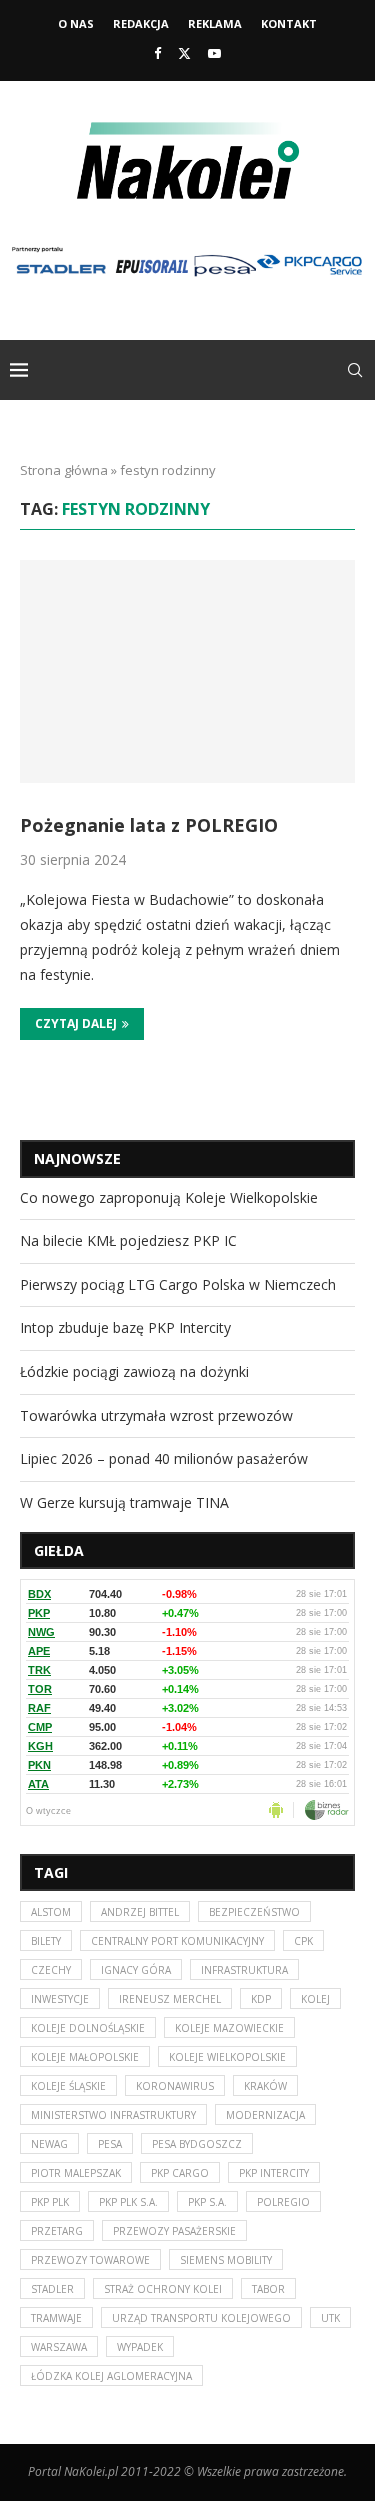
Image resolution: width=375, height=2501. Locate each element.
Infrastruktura (244, 1970)
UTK (330, 2318)
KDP (261, 1999)
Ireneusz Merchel (170, 1999)
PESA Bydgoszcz (197, 2144)
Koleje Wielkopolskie (227, 2057)
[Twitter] (184, 53)
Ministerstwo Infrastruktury (113, 2115)
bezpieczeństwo (254, 1912)
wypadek (140, 2347)
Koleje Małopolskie (85, 2057)
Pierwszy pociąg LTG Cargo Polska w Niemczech (178, 1284)
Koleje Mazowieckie (229, 2028)
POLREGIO (283, 2202)
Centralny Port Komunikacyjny (177, 1941)
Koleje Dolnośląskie (88, 2028)
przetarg (57, 2231)
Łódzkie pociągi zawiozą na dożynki (134, 1371)
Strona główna (64, 470)
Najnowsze (77, 1158)
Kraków (265, 2086)
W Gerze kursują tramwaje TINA (124, 1502)
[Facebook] (157, 53)
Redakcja (141, 23)
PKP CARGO (180, 2173)
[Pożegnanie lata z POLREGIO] (187, 671)
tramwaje (56, 2318)
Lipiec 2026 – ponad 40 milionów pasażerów (164, 1458)
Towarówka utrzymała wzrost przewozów (156, 1415)
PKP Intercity (274, 2173)
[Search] (355, 370)
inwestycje (60, 1999)
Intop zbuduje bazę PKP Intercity (125, 1327)
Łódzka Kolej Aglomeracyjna (111, 2376)
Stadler (52, 2289)
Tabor (268, 2289)
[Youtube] (214, 53)
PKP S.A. (207, 2202)
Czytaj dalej (76, 1023)
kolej (315, 1999)
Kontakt (289, 23)
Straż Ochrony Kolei (163, 2289)
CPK (303, 1941)
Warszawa (59, 2347)
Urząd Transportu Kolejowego (201, 2318)
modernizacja (265, 2115)
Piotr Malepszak (76, 2173)
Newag (49, 2144)
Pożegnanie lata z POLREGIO (149, 825)
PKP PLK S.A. (128, 2202)
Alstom (51, 1912)
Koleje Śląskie (68, 2086)
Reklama (215, 23)
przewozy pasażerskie (174, 2231)
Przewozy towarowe (90, 2260)
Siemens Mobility (226, 2260)
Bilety (46, 1941)
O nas (76, 23)
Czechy (51, 1970)
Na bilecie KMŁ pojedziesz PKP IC (128, 1240)
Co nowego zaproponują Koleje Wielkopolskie (169, 1197)
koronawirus (175, 2086)
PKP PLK (50, 2202)
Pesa (110, 2144)
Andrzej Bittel (140, 1912)
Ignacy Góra (136, 1970)
